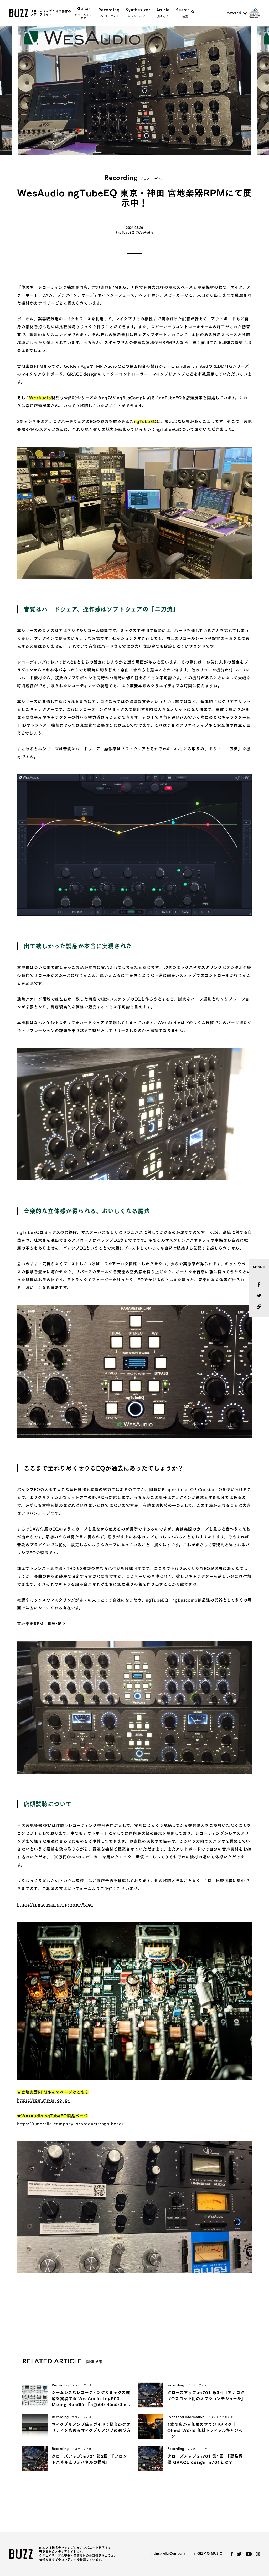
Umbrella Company (170, 2554)
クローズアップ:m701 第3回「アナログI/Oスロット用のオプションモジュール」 (206, 2396)
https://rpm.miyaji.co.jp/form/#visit (55, 1904)
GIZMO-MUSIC (210, 2554)
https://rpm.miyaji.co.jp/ (43, 2100)
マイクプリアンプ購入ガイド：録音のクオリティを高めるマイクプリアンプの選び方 (91, 2427)
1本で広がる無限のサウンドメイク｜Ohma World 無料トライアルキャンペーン (205, 2430)
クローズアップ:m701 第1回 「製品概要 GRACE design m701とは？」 (205, 2459)
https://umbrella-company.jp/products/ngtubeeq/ (70, 2124)
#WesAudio (144, 233)
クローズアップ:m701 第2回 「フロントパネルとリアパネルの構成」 (89, 2459)
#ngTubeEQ (125, 233)
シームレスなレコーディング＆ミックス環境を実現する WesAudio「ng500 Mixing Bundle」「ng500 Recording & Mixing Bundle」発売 (91, 2399)
